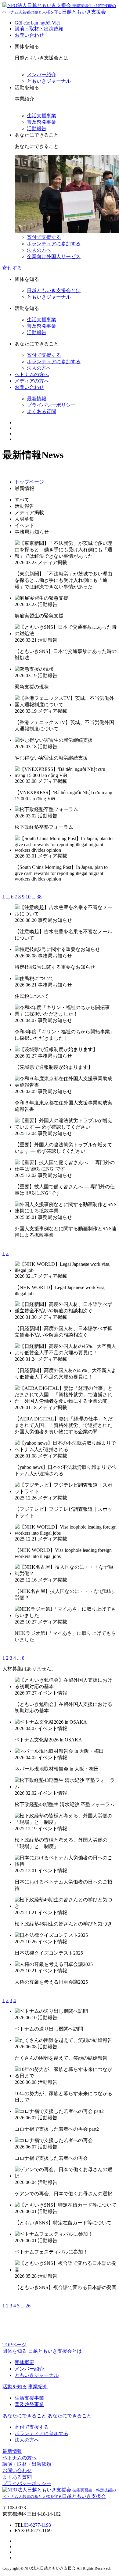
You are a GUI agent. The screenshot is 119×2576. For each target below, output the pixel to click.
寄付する (12, 268)
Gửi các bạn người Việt (37, 23)
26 (28, 2306)
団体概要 (24, 2362)
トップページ (29, 482)
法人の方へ (39, 250)
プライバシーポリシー (51, 405)
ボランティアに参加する (54, 244)
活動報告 (37, 128)
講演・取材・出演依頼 (39, 29)
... (8, 897)
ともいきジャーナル (49, 81)
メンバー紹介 (41, 75)
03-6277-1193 (37, 2525)
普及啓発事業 (41, 122)
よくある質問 (41, 411)
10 (28, 897)
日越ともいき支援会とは (54, 290)
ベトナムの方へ (32, 374)
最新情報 (37, 399)
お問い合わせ (29, 35)
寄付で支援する (44, 237)
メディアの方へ (32, 381)
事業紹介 (38, 2387)
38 (39, 897)
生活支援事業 (41, 116)
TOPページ (14, 2345)
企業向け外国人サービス (54, 256)
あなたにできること (70, 2416)
